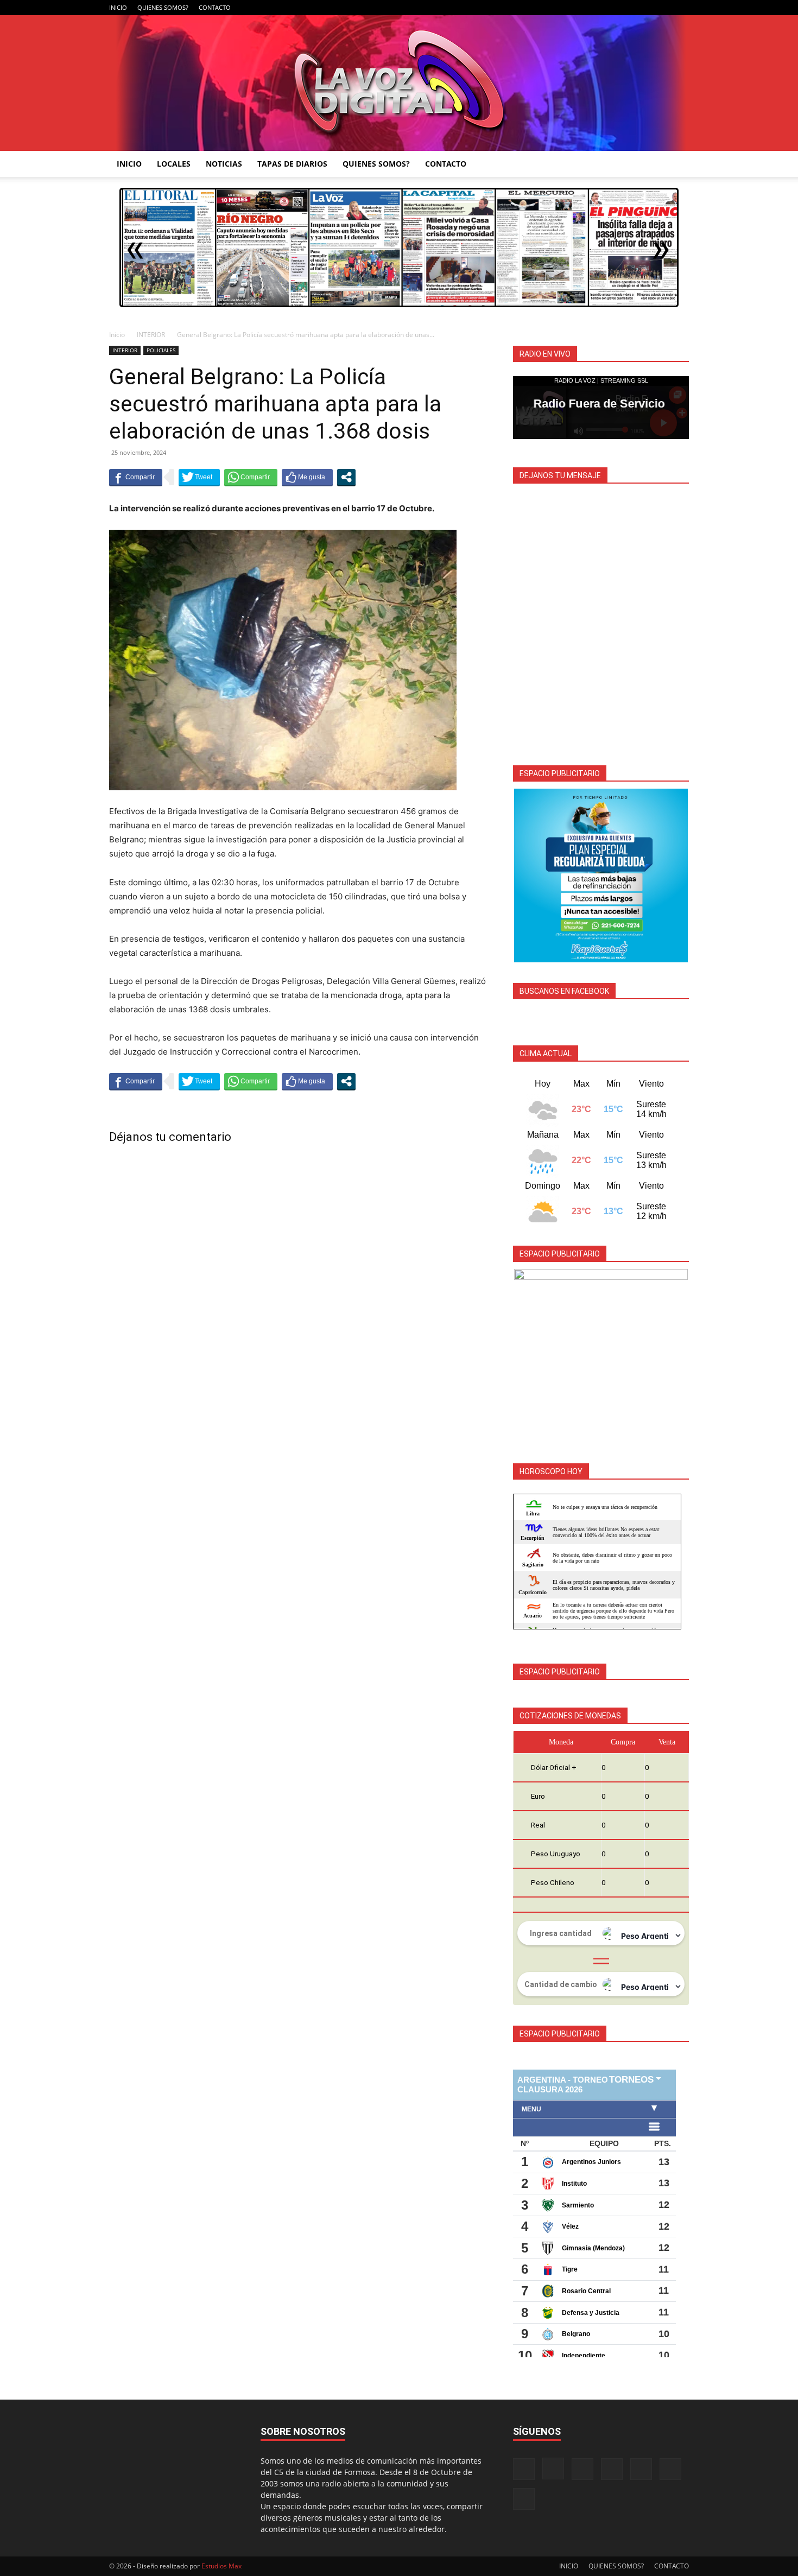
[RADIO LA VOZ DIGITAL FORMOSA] (399, 83)
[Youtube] (681, 8)
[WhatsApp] (663, 8)
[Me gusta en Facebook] (307, 477)
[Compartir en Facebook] (136, 477)
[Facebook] (573, 8)
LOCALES (174, 164)
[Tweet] (199, 477)
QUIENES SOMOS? (163, 7)
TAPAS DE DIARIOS (292, 164)
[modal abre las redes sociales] (346, 477)
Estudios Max (221, 2566)
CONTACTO (215, 7)
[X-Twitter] (645, 8)
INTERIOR (151, 335)
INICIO (118, 7)
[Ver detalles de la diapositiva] (601, 875)
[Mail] (609, 8)
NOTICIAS (224, 164)
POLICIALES (161, 350)
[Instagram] (591, 8)
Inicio (117, 335)
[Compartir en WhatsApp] (251, 477)
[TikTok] (627, 8)
